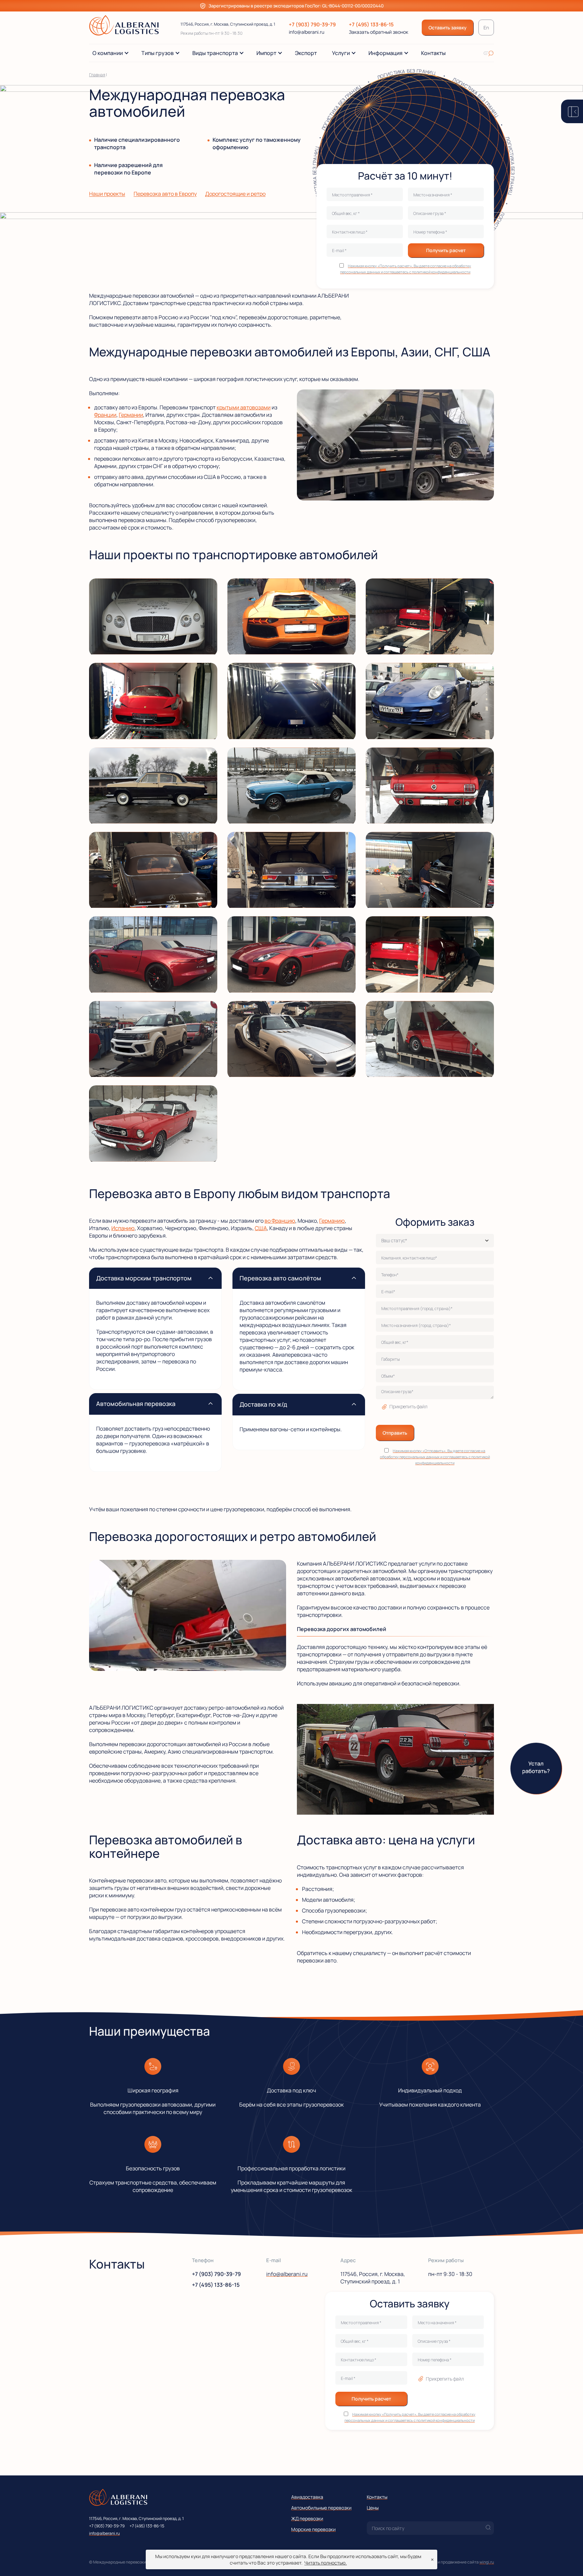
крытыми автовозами (244, 407)
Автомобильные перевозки (321, 2508)
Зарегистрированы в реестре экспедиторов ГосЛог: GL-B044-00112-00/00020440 (296, 6)
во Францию (280, 1221)
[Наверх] (568, 2561)
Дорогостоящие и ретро (235, 194)
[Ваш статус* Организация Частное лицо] (435, 1241)
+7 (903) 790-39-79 (312, 24)
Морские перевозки (313, 2529)
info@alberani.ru (307, 32)
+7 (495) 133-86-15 (371, 24)
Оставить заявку (448, 28)
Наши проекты (107, 194)
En (486, 28)
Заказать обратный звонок (379, 32)
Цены (373, 2508)
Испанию (123, 1228)
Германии (131, 415)
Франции (105, 415)
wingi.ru (487, 2562)
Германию (332, 1221)
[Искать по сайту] (489, 53)
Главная (97, 75)
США (261, 1228)
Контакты (377, 2497)
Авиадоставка (307, 2497)
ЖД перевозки (307, 2518)
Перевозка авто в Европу (165, 194)
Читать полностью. (326, 2563)
